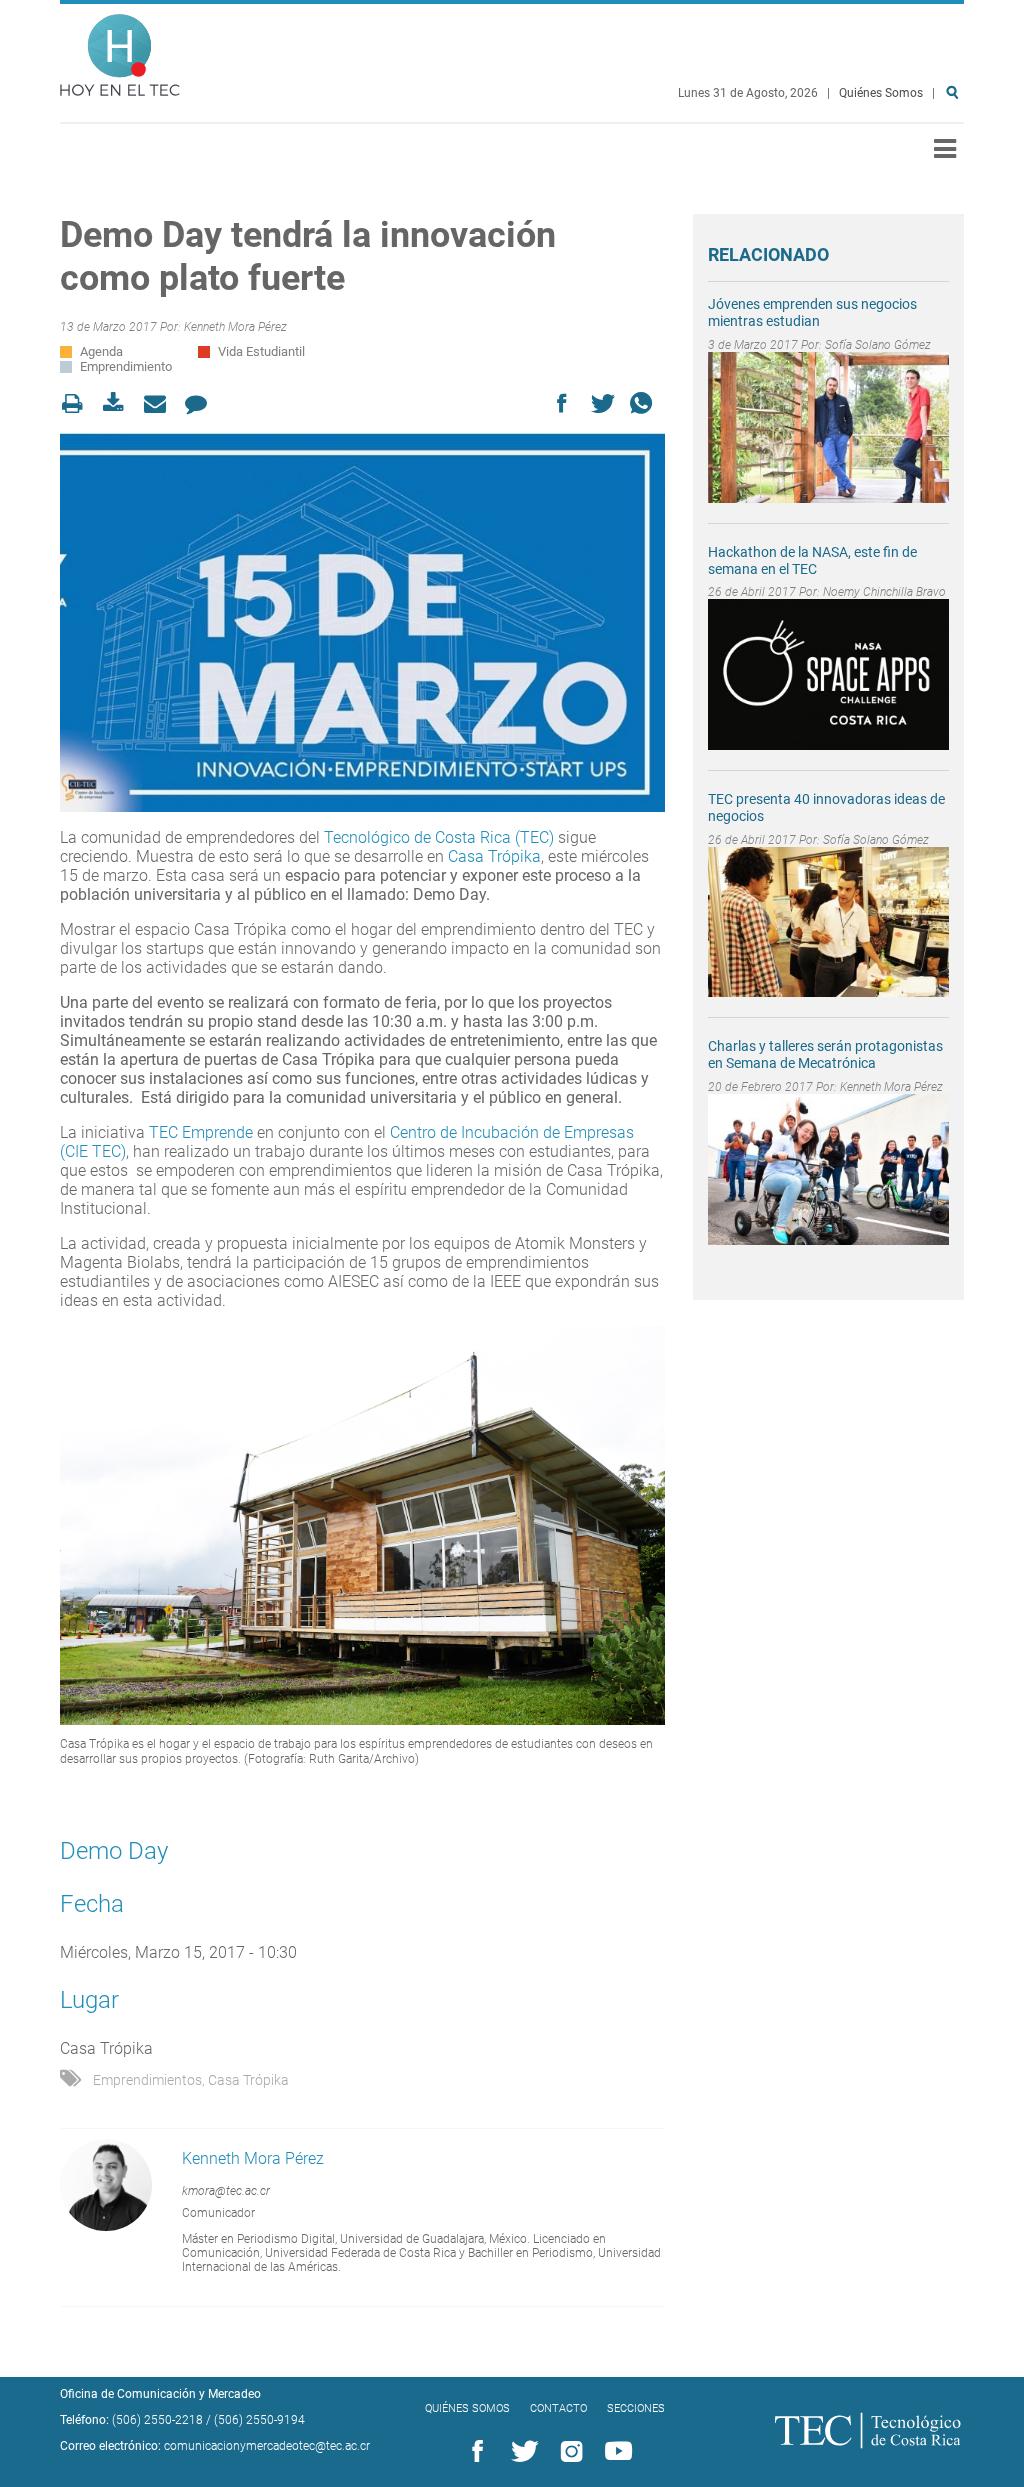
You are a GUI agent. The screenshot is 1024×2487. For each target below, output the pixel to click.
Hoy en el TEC (120, 50)
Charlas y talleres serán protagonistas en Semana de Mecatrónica (825, 1054)
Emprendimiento (126, 366)
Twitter (521, 2452)
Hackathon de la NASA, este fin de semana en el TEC (812, 560)
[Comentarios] (201, 403)
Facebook (474, 2452)
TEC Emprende (201, 1132)
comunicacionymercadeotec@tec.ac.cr (267, 2446)
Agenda (101, 351)
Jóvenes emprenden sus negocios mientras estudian (812, 312)
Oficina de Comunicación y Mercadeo (160, 2394)
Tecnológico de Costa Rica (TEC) (441, 837)
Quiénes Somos (881, 93)
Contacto (558, 2408)
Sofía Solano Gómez (878, 345)
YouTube (615, 2452)
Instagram (568, 2452)
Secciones (636, 2408)
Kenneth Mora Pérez (235, 327)
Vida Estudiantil (261, 351)
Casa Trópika (494, 856)
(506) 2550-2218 (157, 2420)
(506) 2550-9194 (259, 2420)
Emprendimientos (147, 2080)
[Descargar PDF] (119, 403)
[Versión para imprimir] (78, 403)
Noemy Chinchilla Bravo (884, 592)
